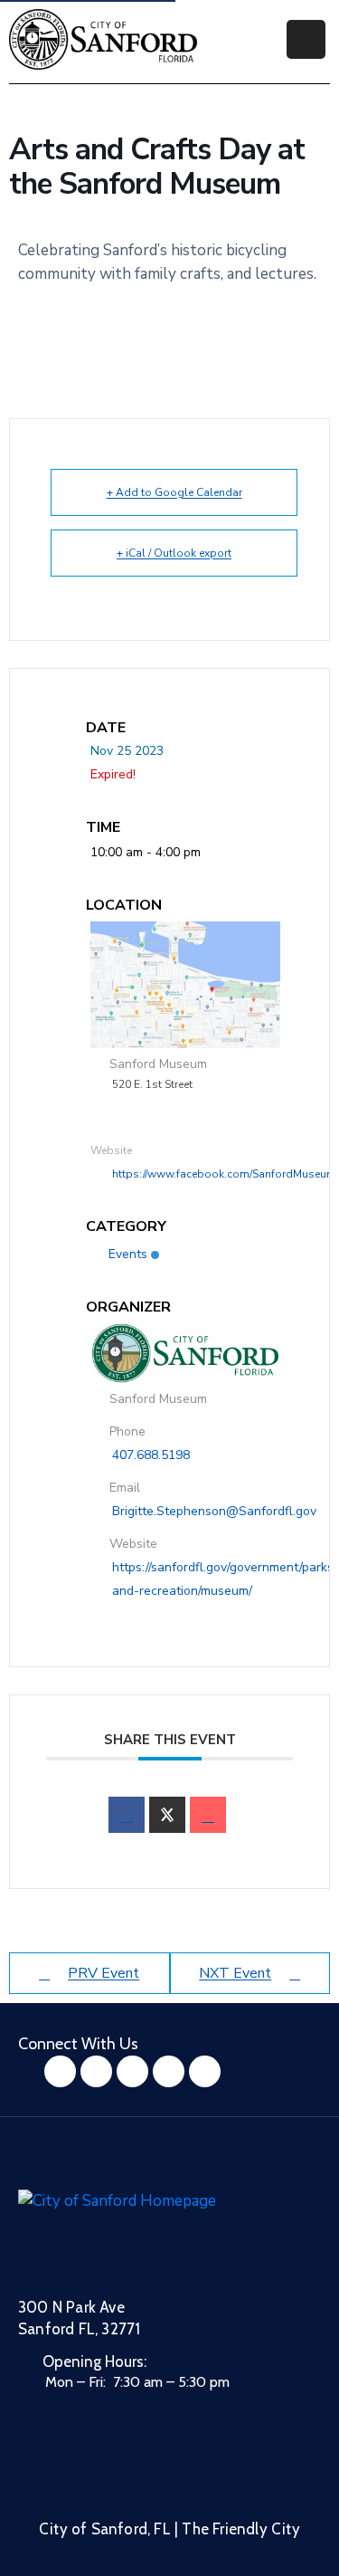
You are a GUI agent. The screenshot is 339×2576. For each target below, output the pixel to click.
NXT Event (235, 1973)
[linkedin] (205, 2071)
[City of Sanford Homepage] (154, 2232)
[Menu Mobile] (306, 39)
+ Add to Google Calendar (174, 492)
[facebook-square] (60, 2071)
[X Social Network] (167, 1815)
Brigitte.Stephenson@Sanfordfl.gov (214, 1511)
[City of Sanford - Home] (103, 39)
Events (128, 1254)
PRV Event (104, 1973)
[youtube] (132, 2071)
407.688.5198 (151, 1455)
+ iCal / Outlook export (174, 553)
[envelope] (208, 1815)
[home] (169, 2071)
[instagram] (96, 2071)
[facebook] (127, 1815)
